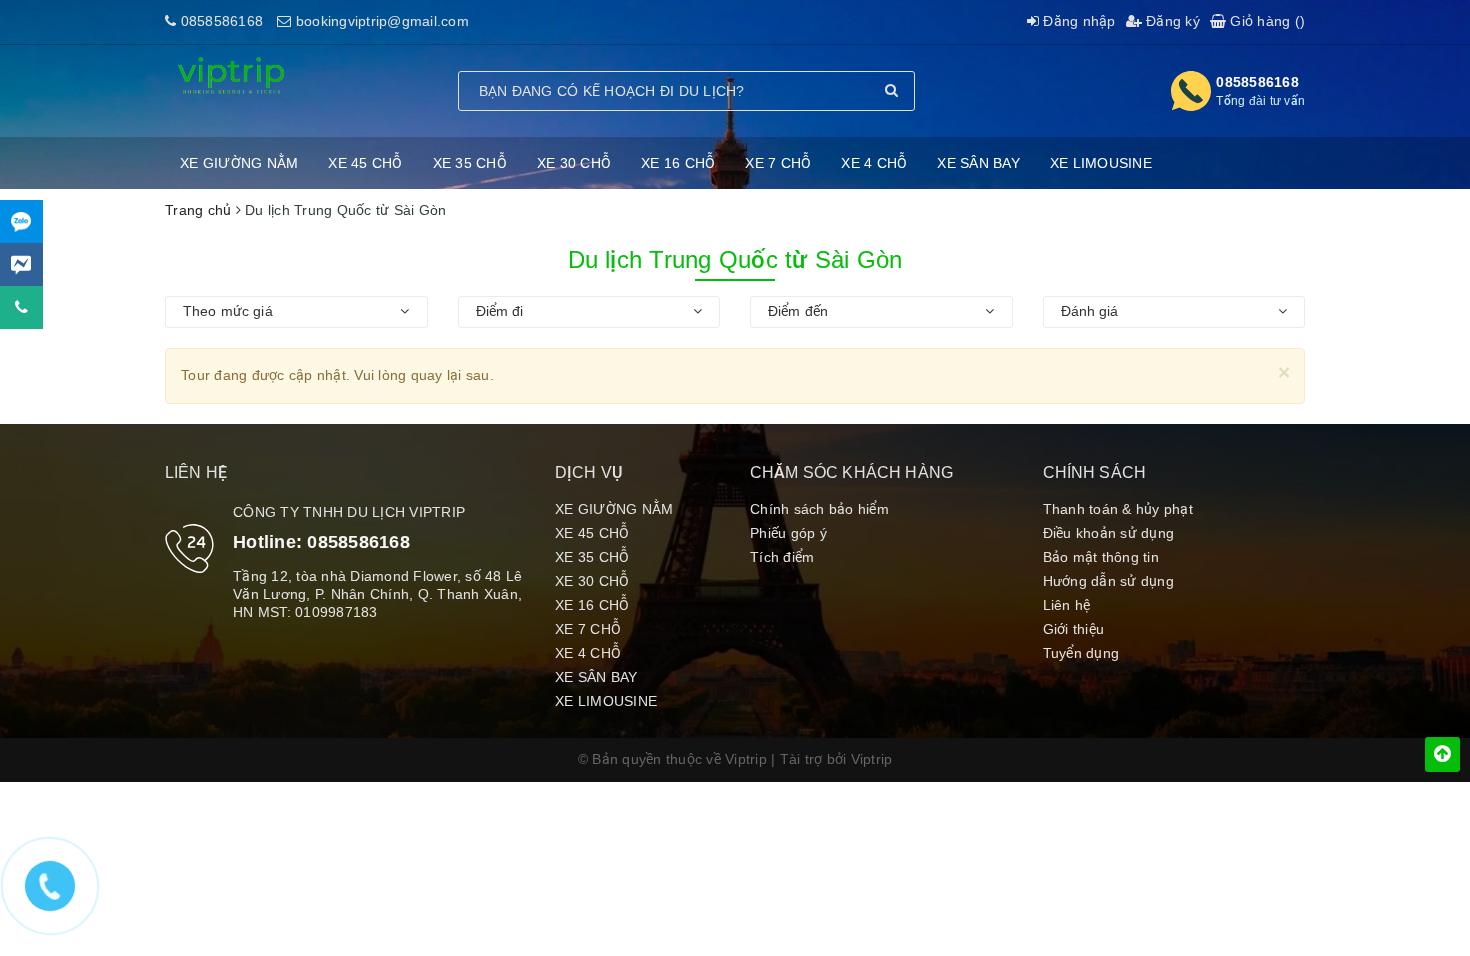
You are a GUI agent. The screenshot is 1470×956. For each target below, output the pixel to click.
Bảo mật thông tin (1101, 557)
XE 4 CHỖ (874, 163)
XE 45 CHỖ (365, 163)
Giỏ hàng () (1265, 21)
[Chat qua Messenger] (21, 264)
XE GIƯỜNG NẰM (239, 163)
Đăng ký (1171, 21)
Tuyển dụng (1081, 653)
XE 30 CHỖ (574, 163)
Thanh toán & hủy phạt (1118, 509)
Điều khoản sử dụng (1109, 533)
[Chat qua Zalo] (21, 221)
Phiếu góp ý (788, 533)
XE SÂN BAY (978, 163)
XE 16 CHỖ (678, 163)
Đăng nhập (1077, 21)
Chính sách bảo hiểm (819, 509)
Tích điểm (782, 557)
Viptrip (872, 759)
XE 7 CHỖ (778, 163)
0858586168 (222, 21)
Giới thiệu (1074, 629)
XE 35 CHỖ (470, 163)
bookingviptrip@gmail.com (382, 21)
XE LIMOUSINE (1101, 163)
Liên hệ (1067, 605)
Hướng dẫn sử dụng (1108, 581)
